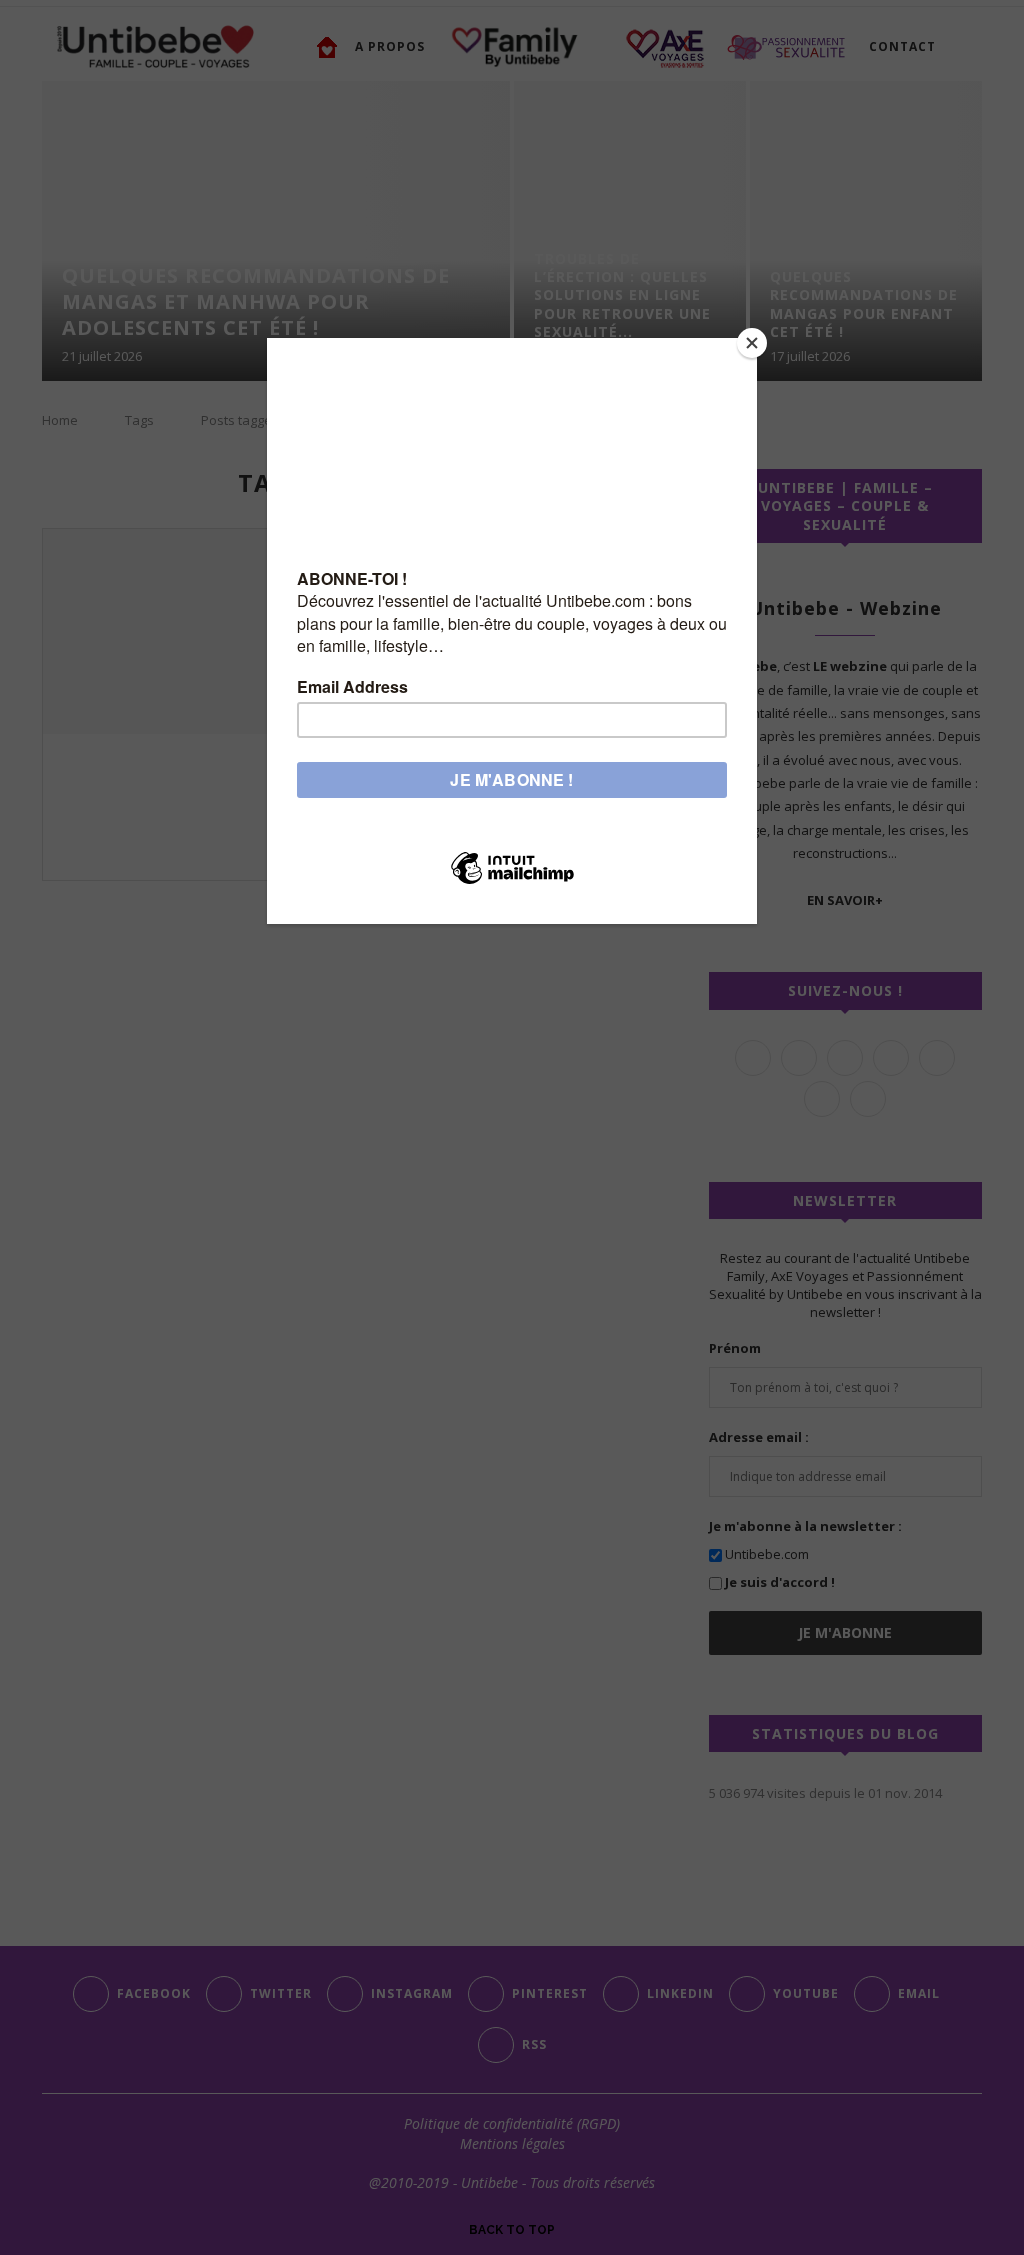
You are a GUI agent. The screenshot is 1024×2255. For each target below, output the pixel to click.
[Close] (752, 343)
